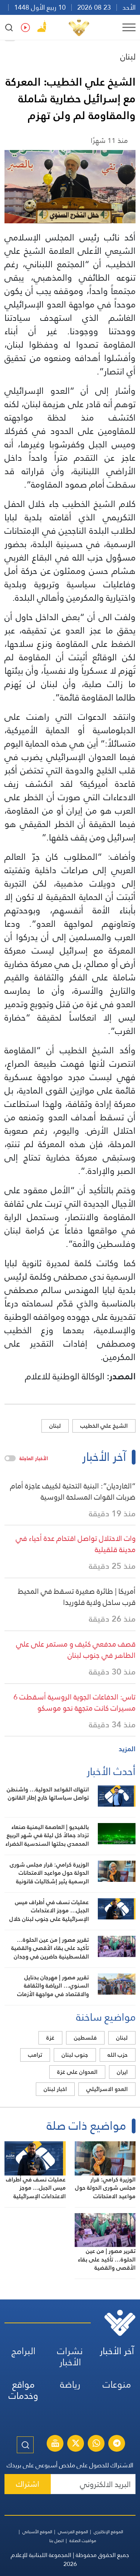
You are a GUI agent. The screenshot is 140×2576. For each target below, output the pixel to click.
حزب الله (118, 2055)
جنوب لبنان (75, 2055)
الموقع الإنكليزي (108, 2532)
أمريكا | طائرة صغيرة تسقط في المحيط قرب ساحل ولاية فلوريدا (77, 1597)
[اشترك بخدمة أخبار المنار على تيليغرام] (117, 2444)
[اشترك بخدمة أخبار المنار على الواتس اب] (96, 2444)
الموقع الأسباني (37, 2532)
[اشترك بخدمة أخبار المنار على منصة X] (76, 2444)
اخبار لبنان (55, 2089)
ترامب (35, 2055)
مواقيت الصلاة (83, 2541)
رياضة (70, 2385)
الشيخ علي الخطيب (104, 1426)
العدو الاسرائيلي (107, 2089)
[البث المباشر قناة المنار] (55, 2444)
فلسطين (85, 2038)
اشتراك (28, 2484)
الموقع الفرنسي (73, 2532)
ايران (122, 2072)
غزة (50, 2038)
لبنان (128, 56)
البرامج (24, 2351)
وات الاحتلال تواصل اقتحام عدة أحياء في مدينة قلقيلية (76, 1544)
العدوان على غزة (77, 2072)
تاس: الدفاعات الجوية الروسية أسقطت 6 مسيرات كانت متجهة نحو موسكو (74, 1702)
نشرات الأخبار (70, 2357)
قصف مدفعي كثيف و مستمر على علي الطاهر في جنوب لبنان (76, 1650)
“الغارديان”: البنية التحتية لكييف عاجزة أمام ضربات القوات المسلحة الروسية (73, 1491)
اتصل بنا (57, 2541)
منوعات (117, 2385)
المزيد (127, 1749)
